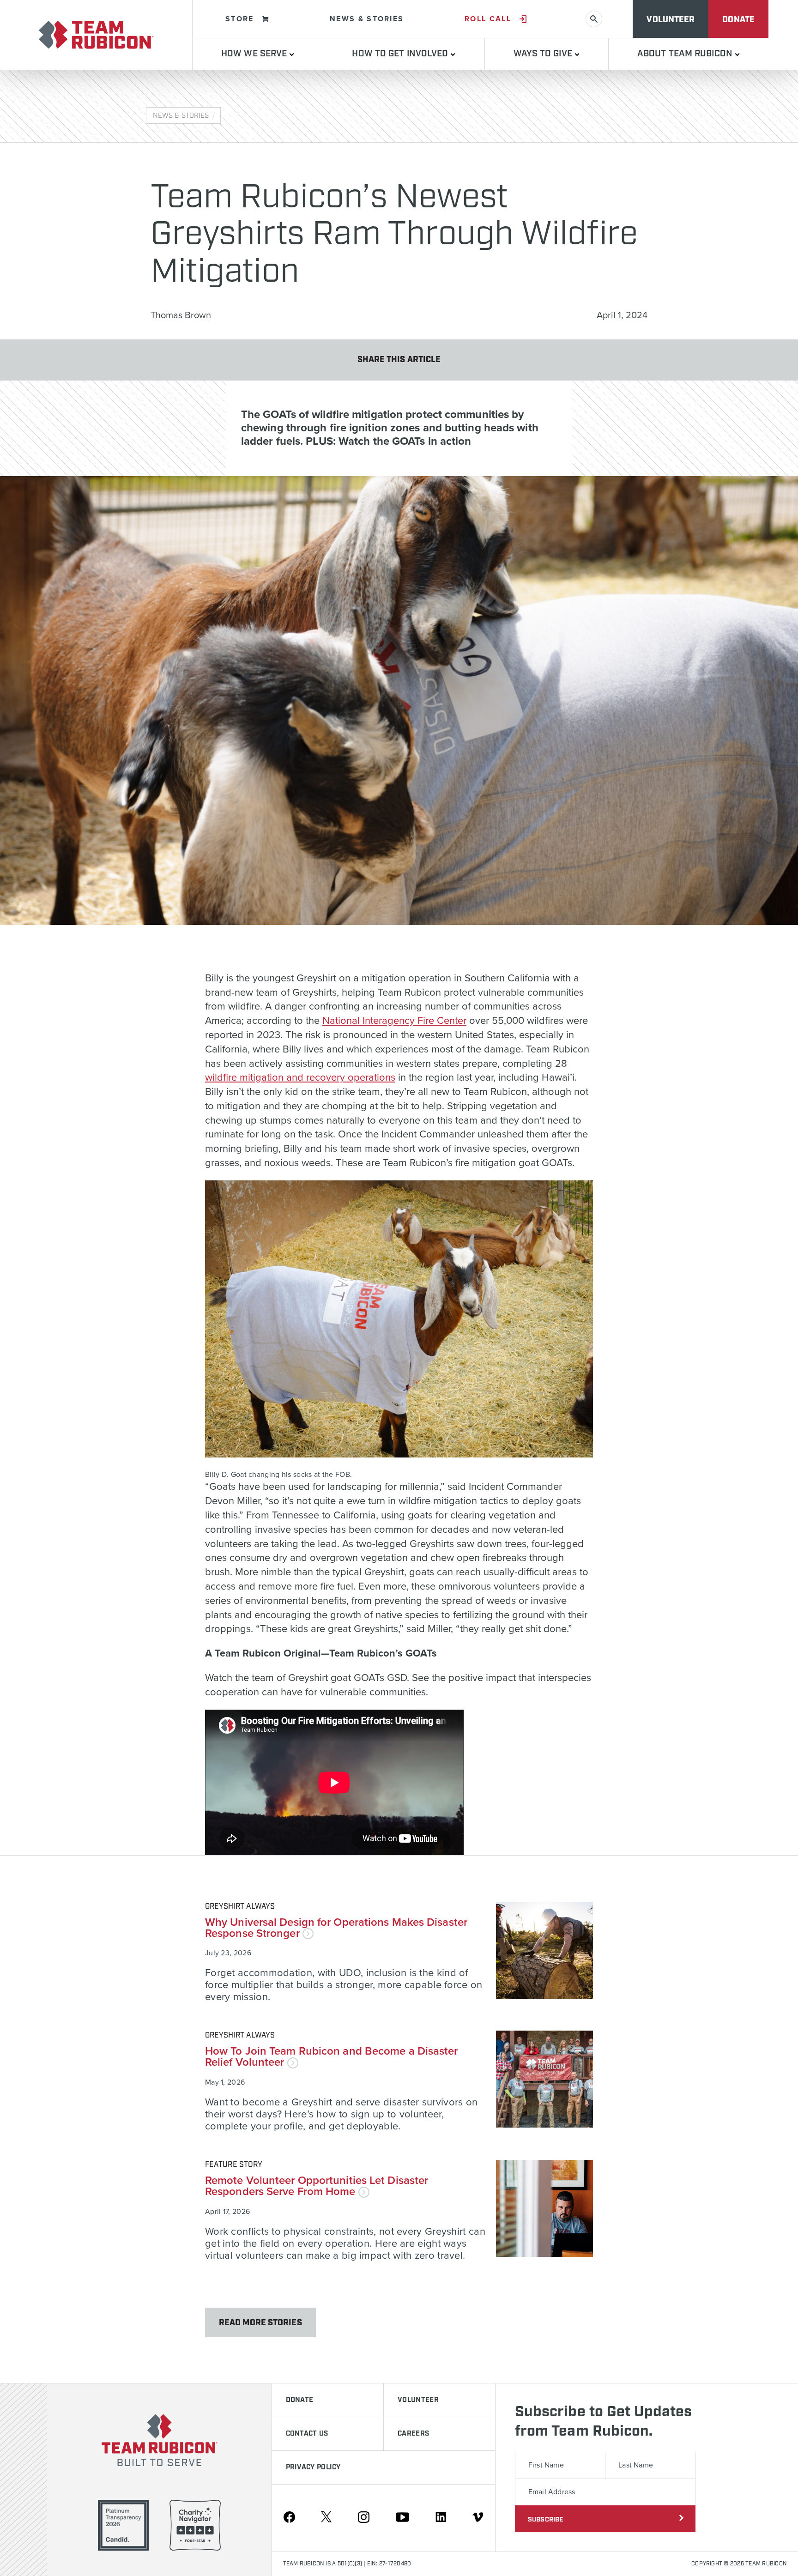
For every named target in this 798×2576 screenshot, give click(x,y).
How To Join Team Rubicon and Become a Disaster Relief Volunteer (332, 2057)
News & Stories (367, 19)
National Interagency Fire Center (394, 1021)
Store (240, 19)
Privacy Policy (313, 2467)
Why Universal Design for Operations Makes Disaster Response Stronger (336, 1928)
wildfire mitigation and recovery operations (300, 1077)
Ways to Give (544, 54)
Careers (413, 2434)
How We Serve (255, 54)
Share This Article (399, 360)
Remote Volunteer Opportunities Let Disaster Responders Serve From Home (317, 2186)
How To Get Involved (401, 54)
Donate (738, 20)
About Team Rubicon (686, 54)
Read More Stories (260, 2323)
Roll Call (488, 19)
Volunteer (671, 20)
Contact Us (307, 2434)
